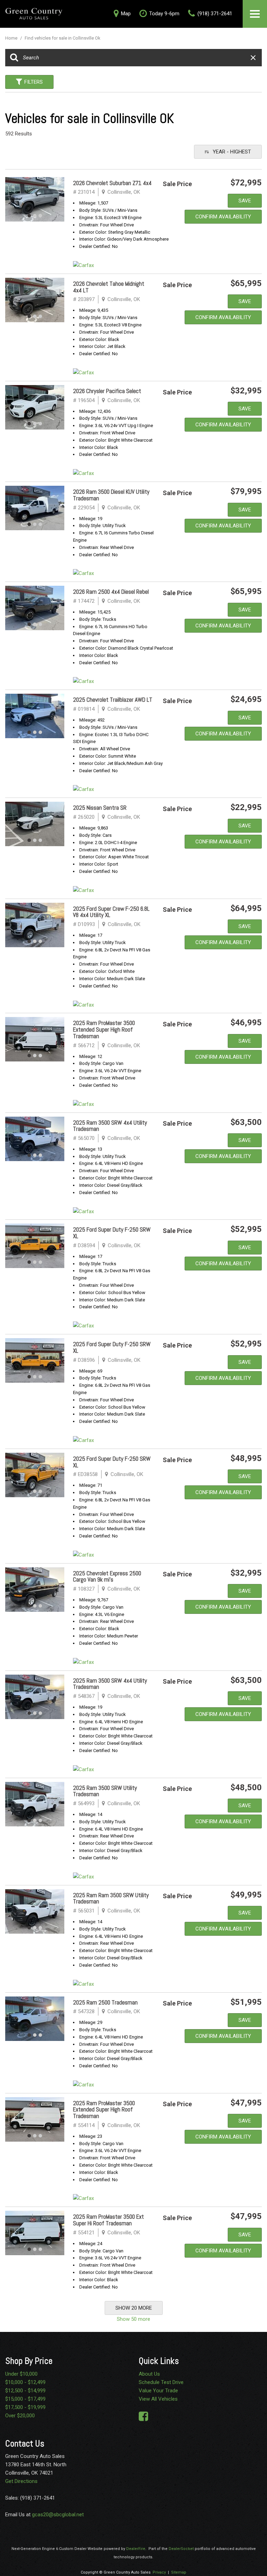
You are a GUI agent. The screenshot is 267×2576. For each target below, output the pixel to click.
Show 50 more (133, 2319)
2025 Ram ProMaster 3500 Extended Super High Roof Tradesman (104, 1029)
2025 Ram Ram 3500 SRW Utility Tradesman (111, 1898)
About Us (149, 2374)
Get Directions (21, 2481)
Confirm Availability (223, 217)
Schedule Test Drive (161, 2382)
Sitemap (179, 2572)
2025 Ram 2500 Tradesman (105, 2002)
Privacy (159, 2572)
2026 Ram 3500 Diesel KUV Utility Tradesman (111, 495)
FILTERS (34, 82)
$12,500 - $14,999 (25, 2391)
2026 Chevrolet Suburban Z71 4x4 (112, 183)
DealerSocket (181, 2549)
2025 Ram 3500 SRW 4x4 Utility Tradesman (110, 1126)
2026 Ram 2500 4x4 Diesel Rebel (111, 592)
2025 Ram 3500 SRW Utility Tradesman (105, 1791)
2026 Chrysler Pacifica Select (107, 391)
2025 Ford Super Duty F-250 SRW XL (112, 1233)
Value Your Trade (158, 2391)
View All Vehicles (158, 2399)
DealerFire (136, 2549)
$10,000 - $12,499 (25, 2382)
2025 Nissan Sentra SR (100, 808)
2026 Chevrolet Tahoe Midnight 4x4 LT (109, 287)
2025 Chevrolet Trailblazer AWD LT (113, 700)
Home (12, 38)
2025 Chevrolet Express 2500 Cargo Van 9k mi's (107, 1577)
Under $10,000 (21, 2374)
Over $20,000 (20, 2416)
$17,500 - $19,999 (25, 2407)
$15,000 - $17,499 (25, 2399)
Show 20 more (134, 2308)
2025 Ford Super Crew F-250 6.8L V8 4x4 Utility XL (111, 912)
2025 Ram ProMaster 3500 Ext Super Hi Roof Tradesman (108, 2220)
